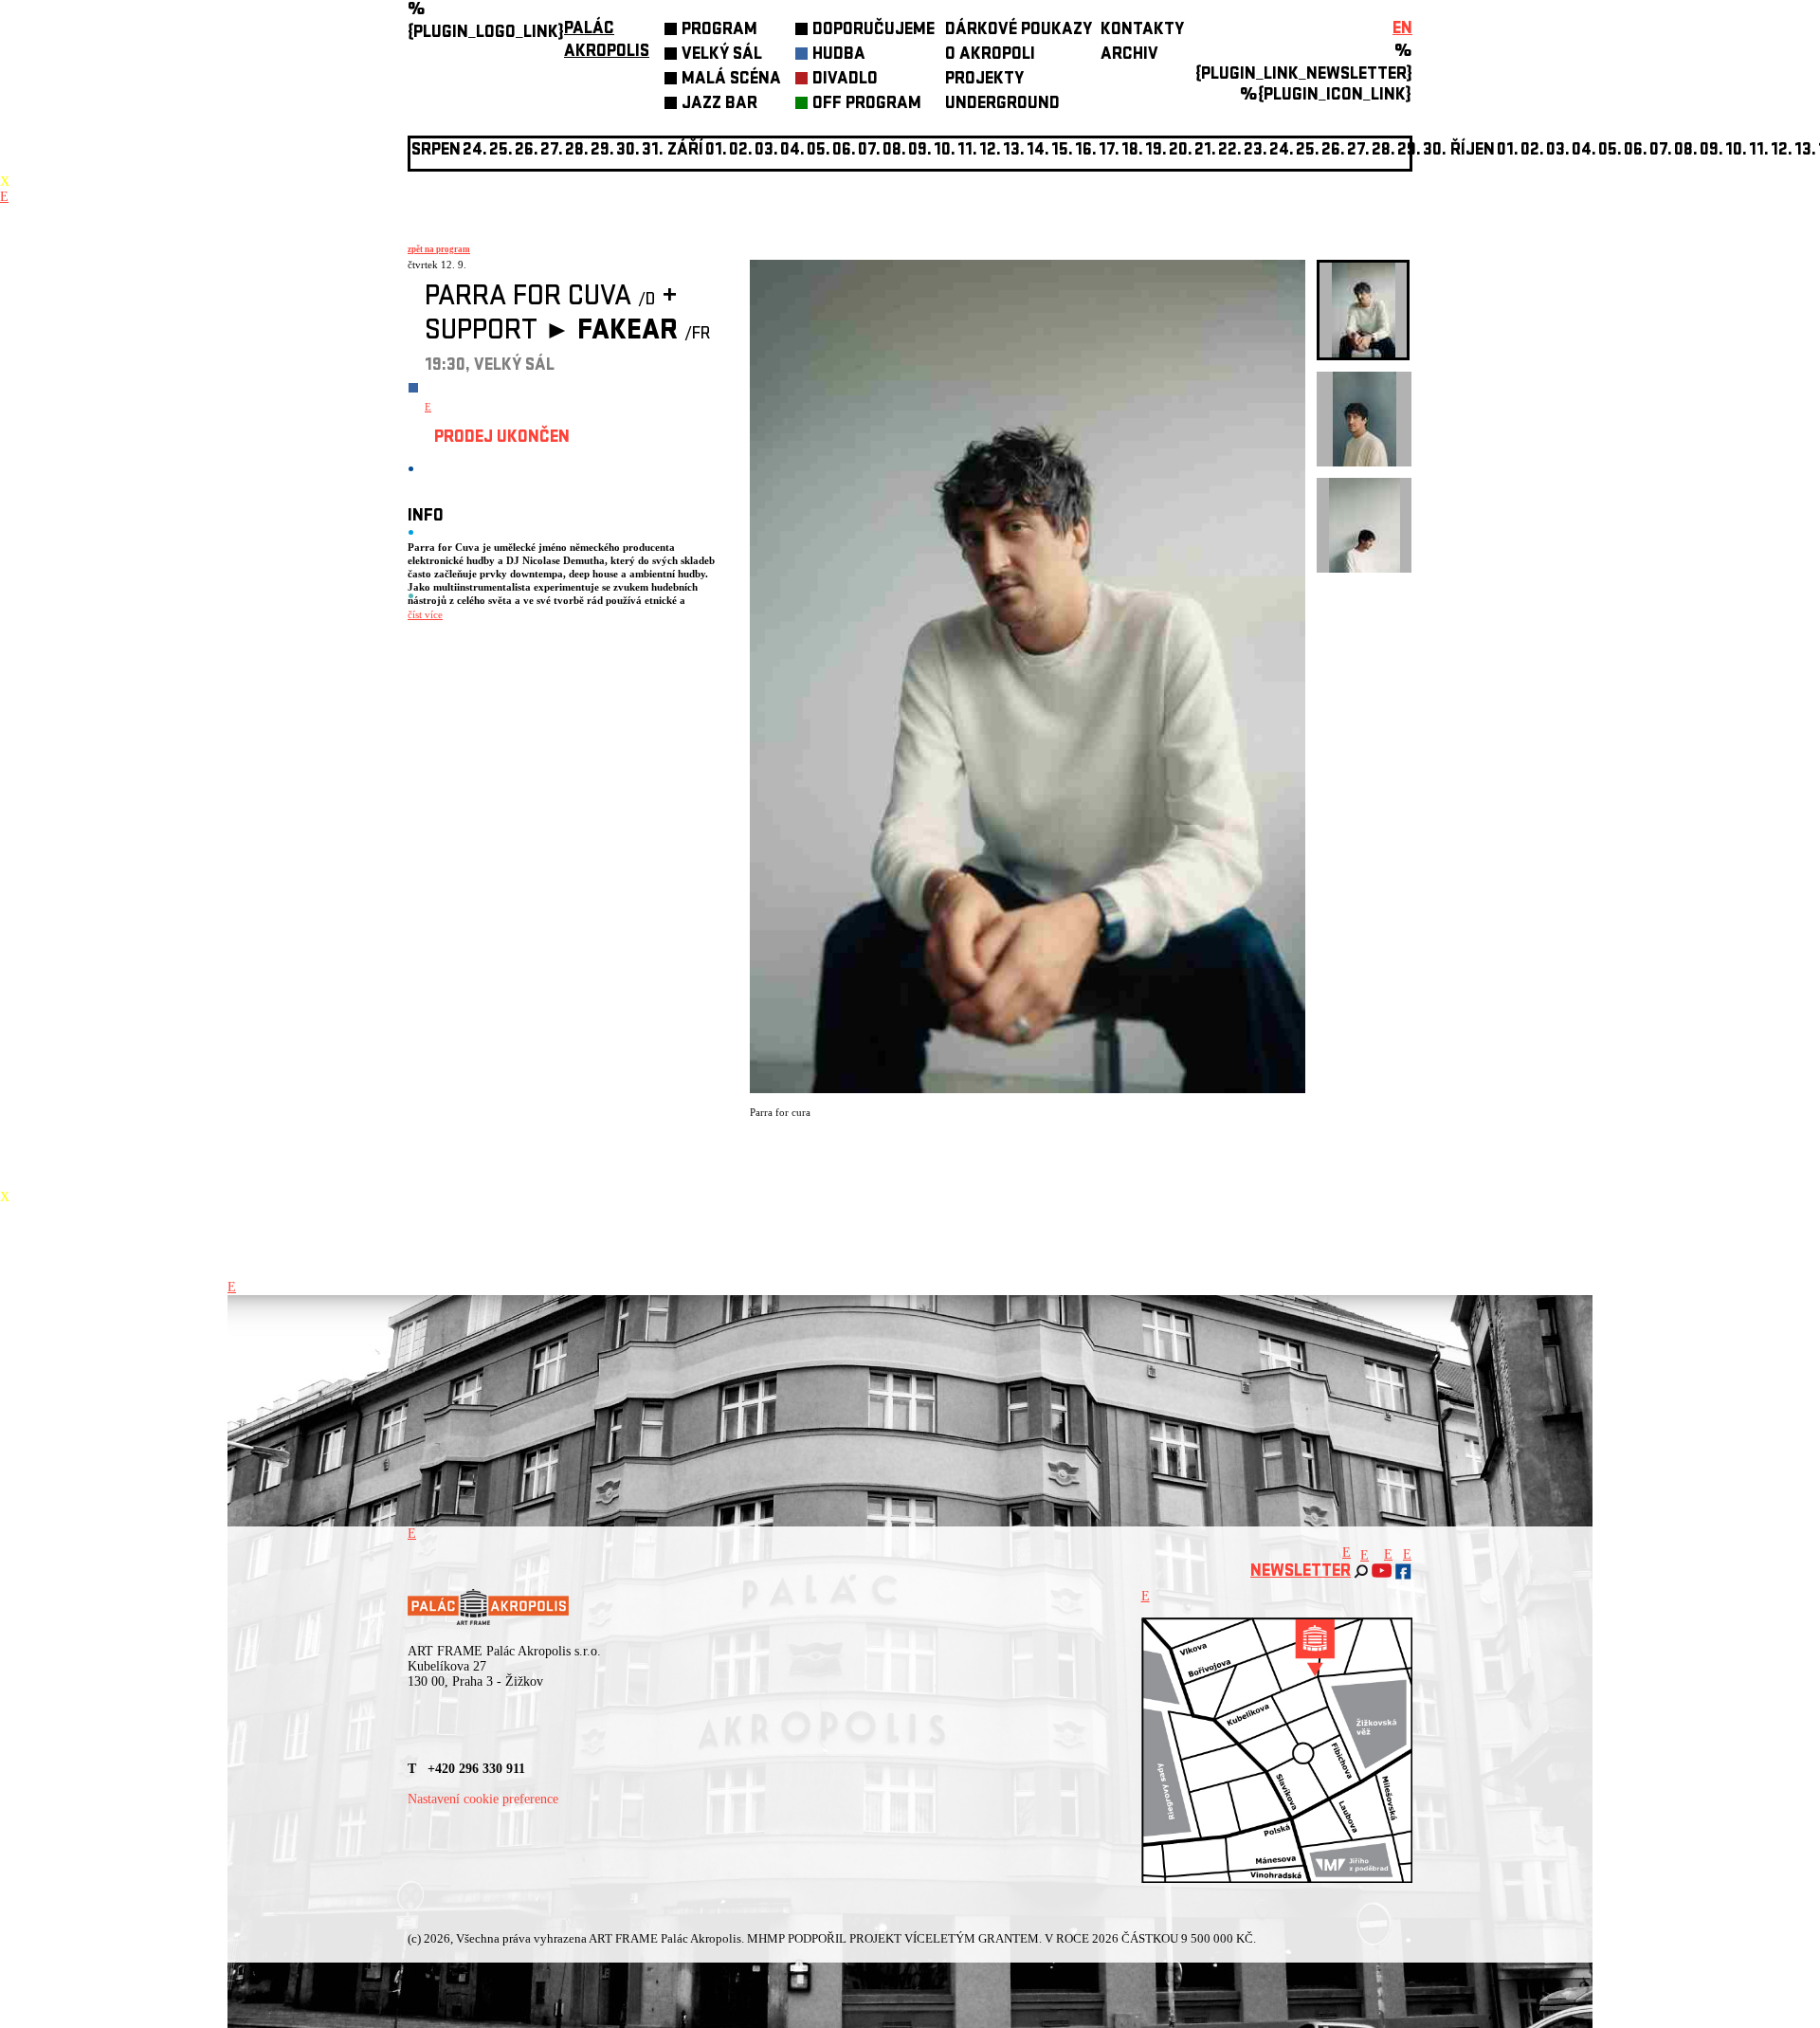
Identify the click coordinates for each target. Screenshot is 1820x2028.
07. (869, 151)
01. (1508, 151)
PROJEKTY (984, 80)
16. (1086, 151)
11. (967, 151)
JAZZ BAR (719, 105)
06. (844, 151)
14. (1038, 151)
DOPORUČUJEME (874, 31)
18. (1132, 151)
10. (945, 151)
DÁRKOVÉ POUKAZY (1019, 31)
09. (1711, 151)
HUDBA (839, 55)
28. (1383, 151)
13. (1014, 151)
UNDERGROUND (1002, 105)
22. (1230, 151)
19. (1156, 151)
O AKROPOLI (990, 55)
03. (1558, 151)
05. (1610, 151)
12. (990, 151)
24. (1282, 151)
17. (1109, 151)
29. (1409, 151)
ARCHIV (1129, 55)
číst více (425, 614)
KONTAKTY (1142, 31)
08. (894, 151)
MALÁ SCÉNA (731, 80)
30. (1435, 151)
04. (792, 151)
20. (1181, 151)
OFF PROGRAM (867, 105)
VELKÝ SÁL (722, 55)
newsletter (1301, 1572)
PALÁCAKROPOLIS (607, 41)
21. (1205, 151)
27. (1358, 151)
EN (1402, 30)
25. (1308, 151)
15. (1062, 151)
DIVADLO (845, 80)
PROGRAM (719, 31)
